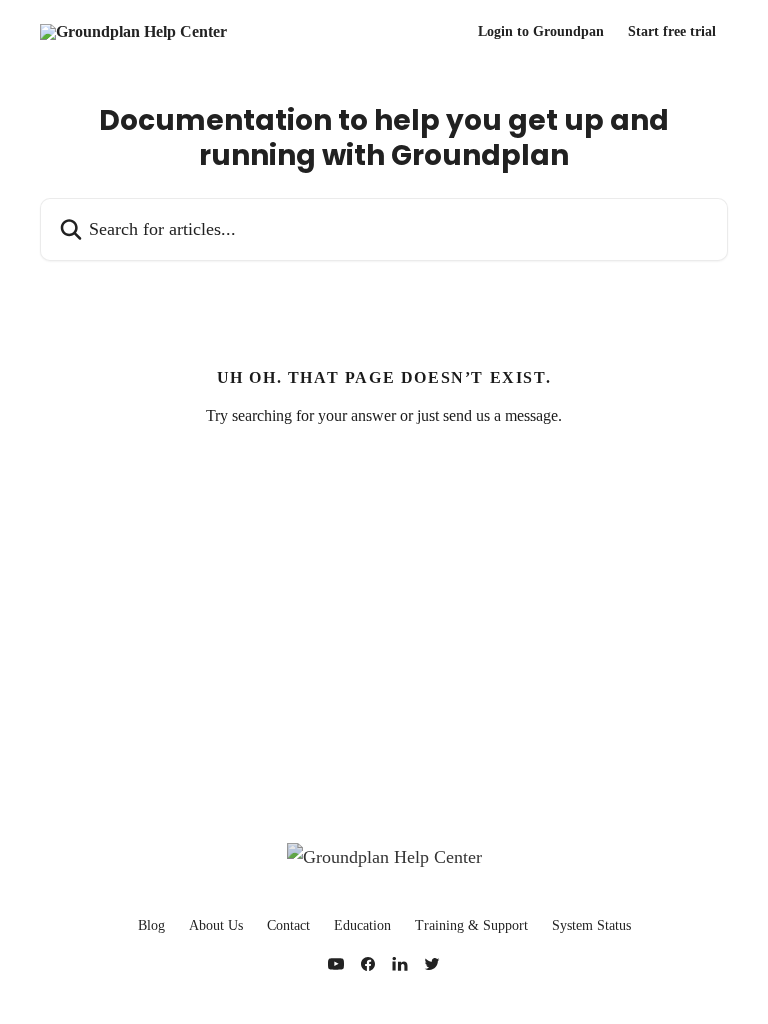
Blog (151, 925)
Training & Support (471, 925)
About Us (216, 925)
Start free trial (672, 32)
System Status (591, 925)
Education (362, 925)
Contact (288, 925)
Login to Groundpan (541, 32)
